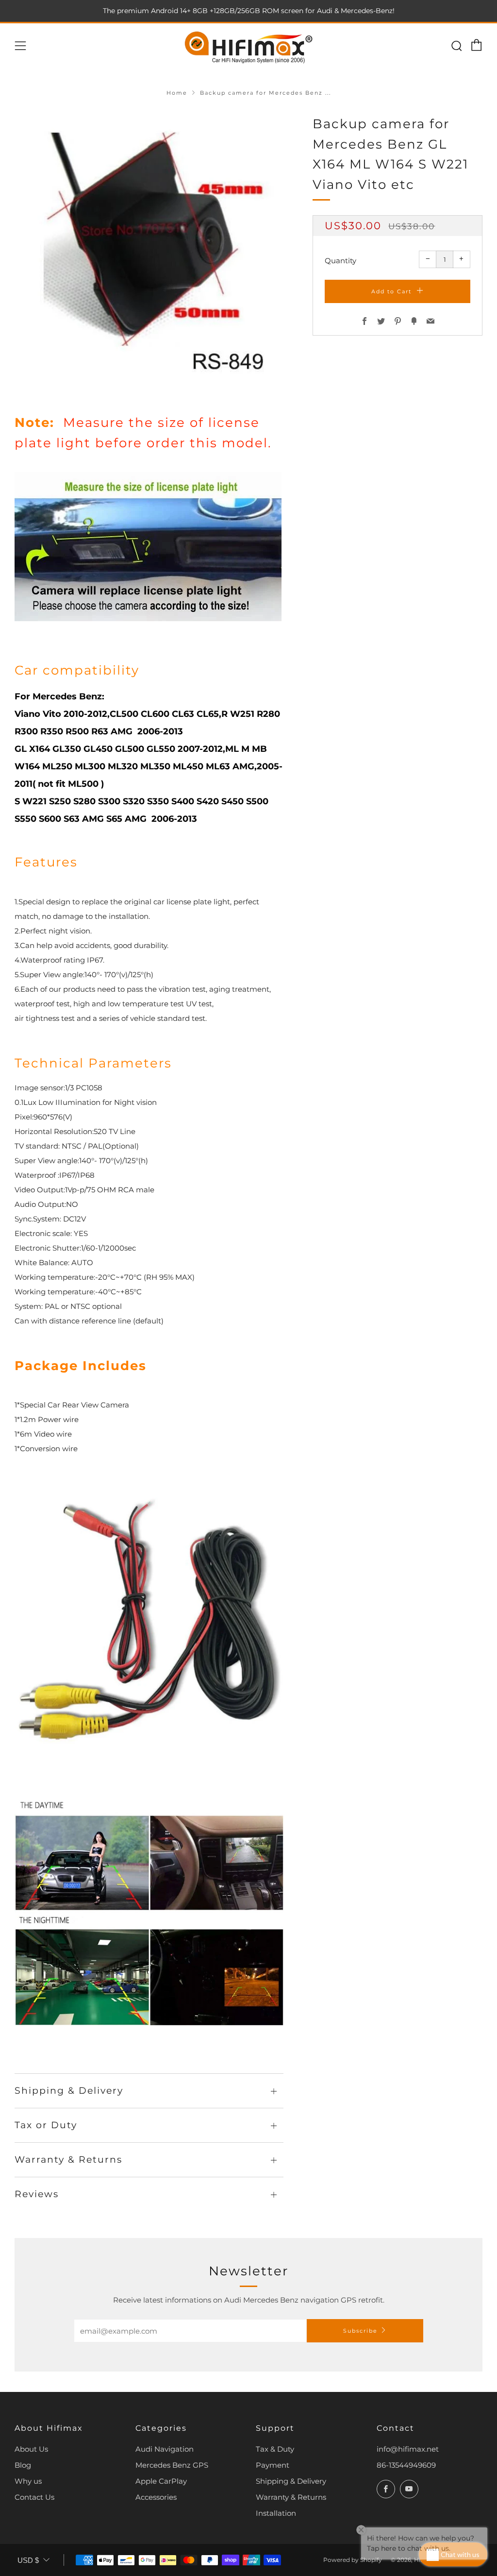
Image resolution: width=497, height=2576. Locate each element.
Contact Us (34, 2497)
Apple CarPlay (161, 2481)
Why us (28, 2481)
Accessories (156, 2497)
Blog (23, 2465)
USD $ (28, 2560)
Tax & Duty (275, 2449)
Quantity (340, 261)
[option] (149, 249)
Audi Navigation (165, 2449)
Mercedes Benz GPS (172, 2465)
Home (177, 93)
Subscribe (360, 2331)
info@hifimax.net (408, 2449)
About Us (31, 2449)
